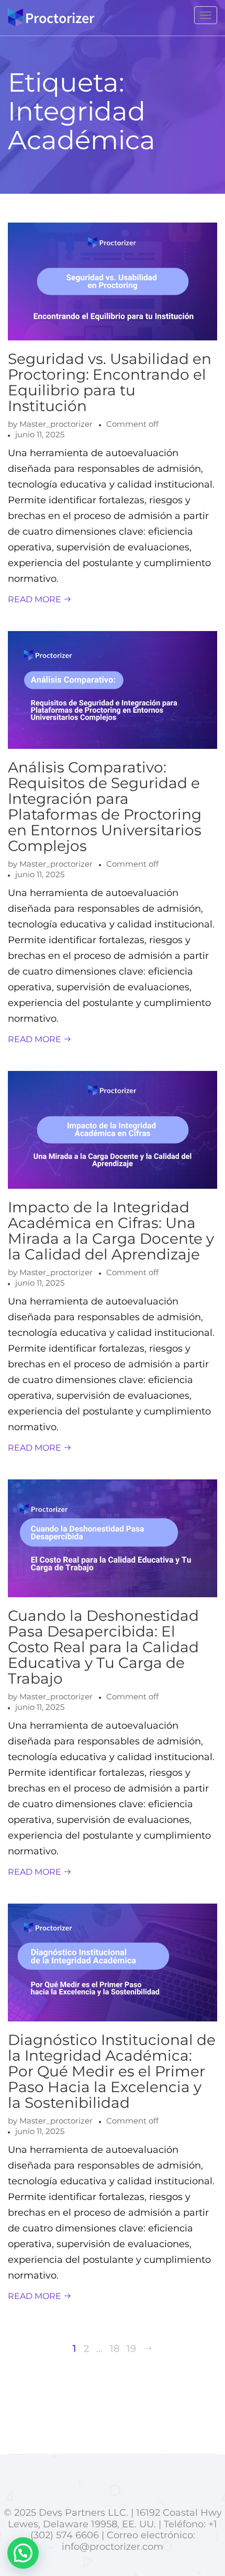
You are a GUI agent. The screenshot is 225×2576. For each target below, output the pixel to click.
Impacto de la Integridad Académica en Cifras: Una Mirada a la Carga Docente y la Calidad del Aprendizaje (111, 1231)
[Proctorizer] (51, 18)
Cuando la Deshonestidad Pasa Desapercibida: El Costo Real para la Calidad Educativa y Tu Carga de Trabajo (103, 1647)
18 (115, 2349)
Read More (36, 599)
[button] (23, 2553)
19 (131, 2349)
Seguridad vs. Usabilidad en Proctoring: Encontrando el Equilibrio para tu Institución (110, 382)
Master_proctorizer (56, 424)
